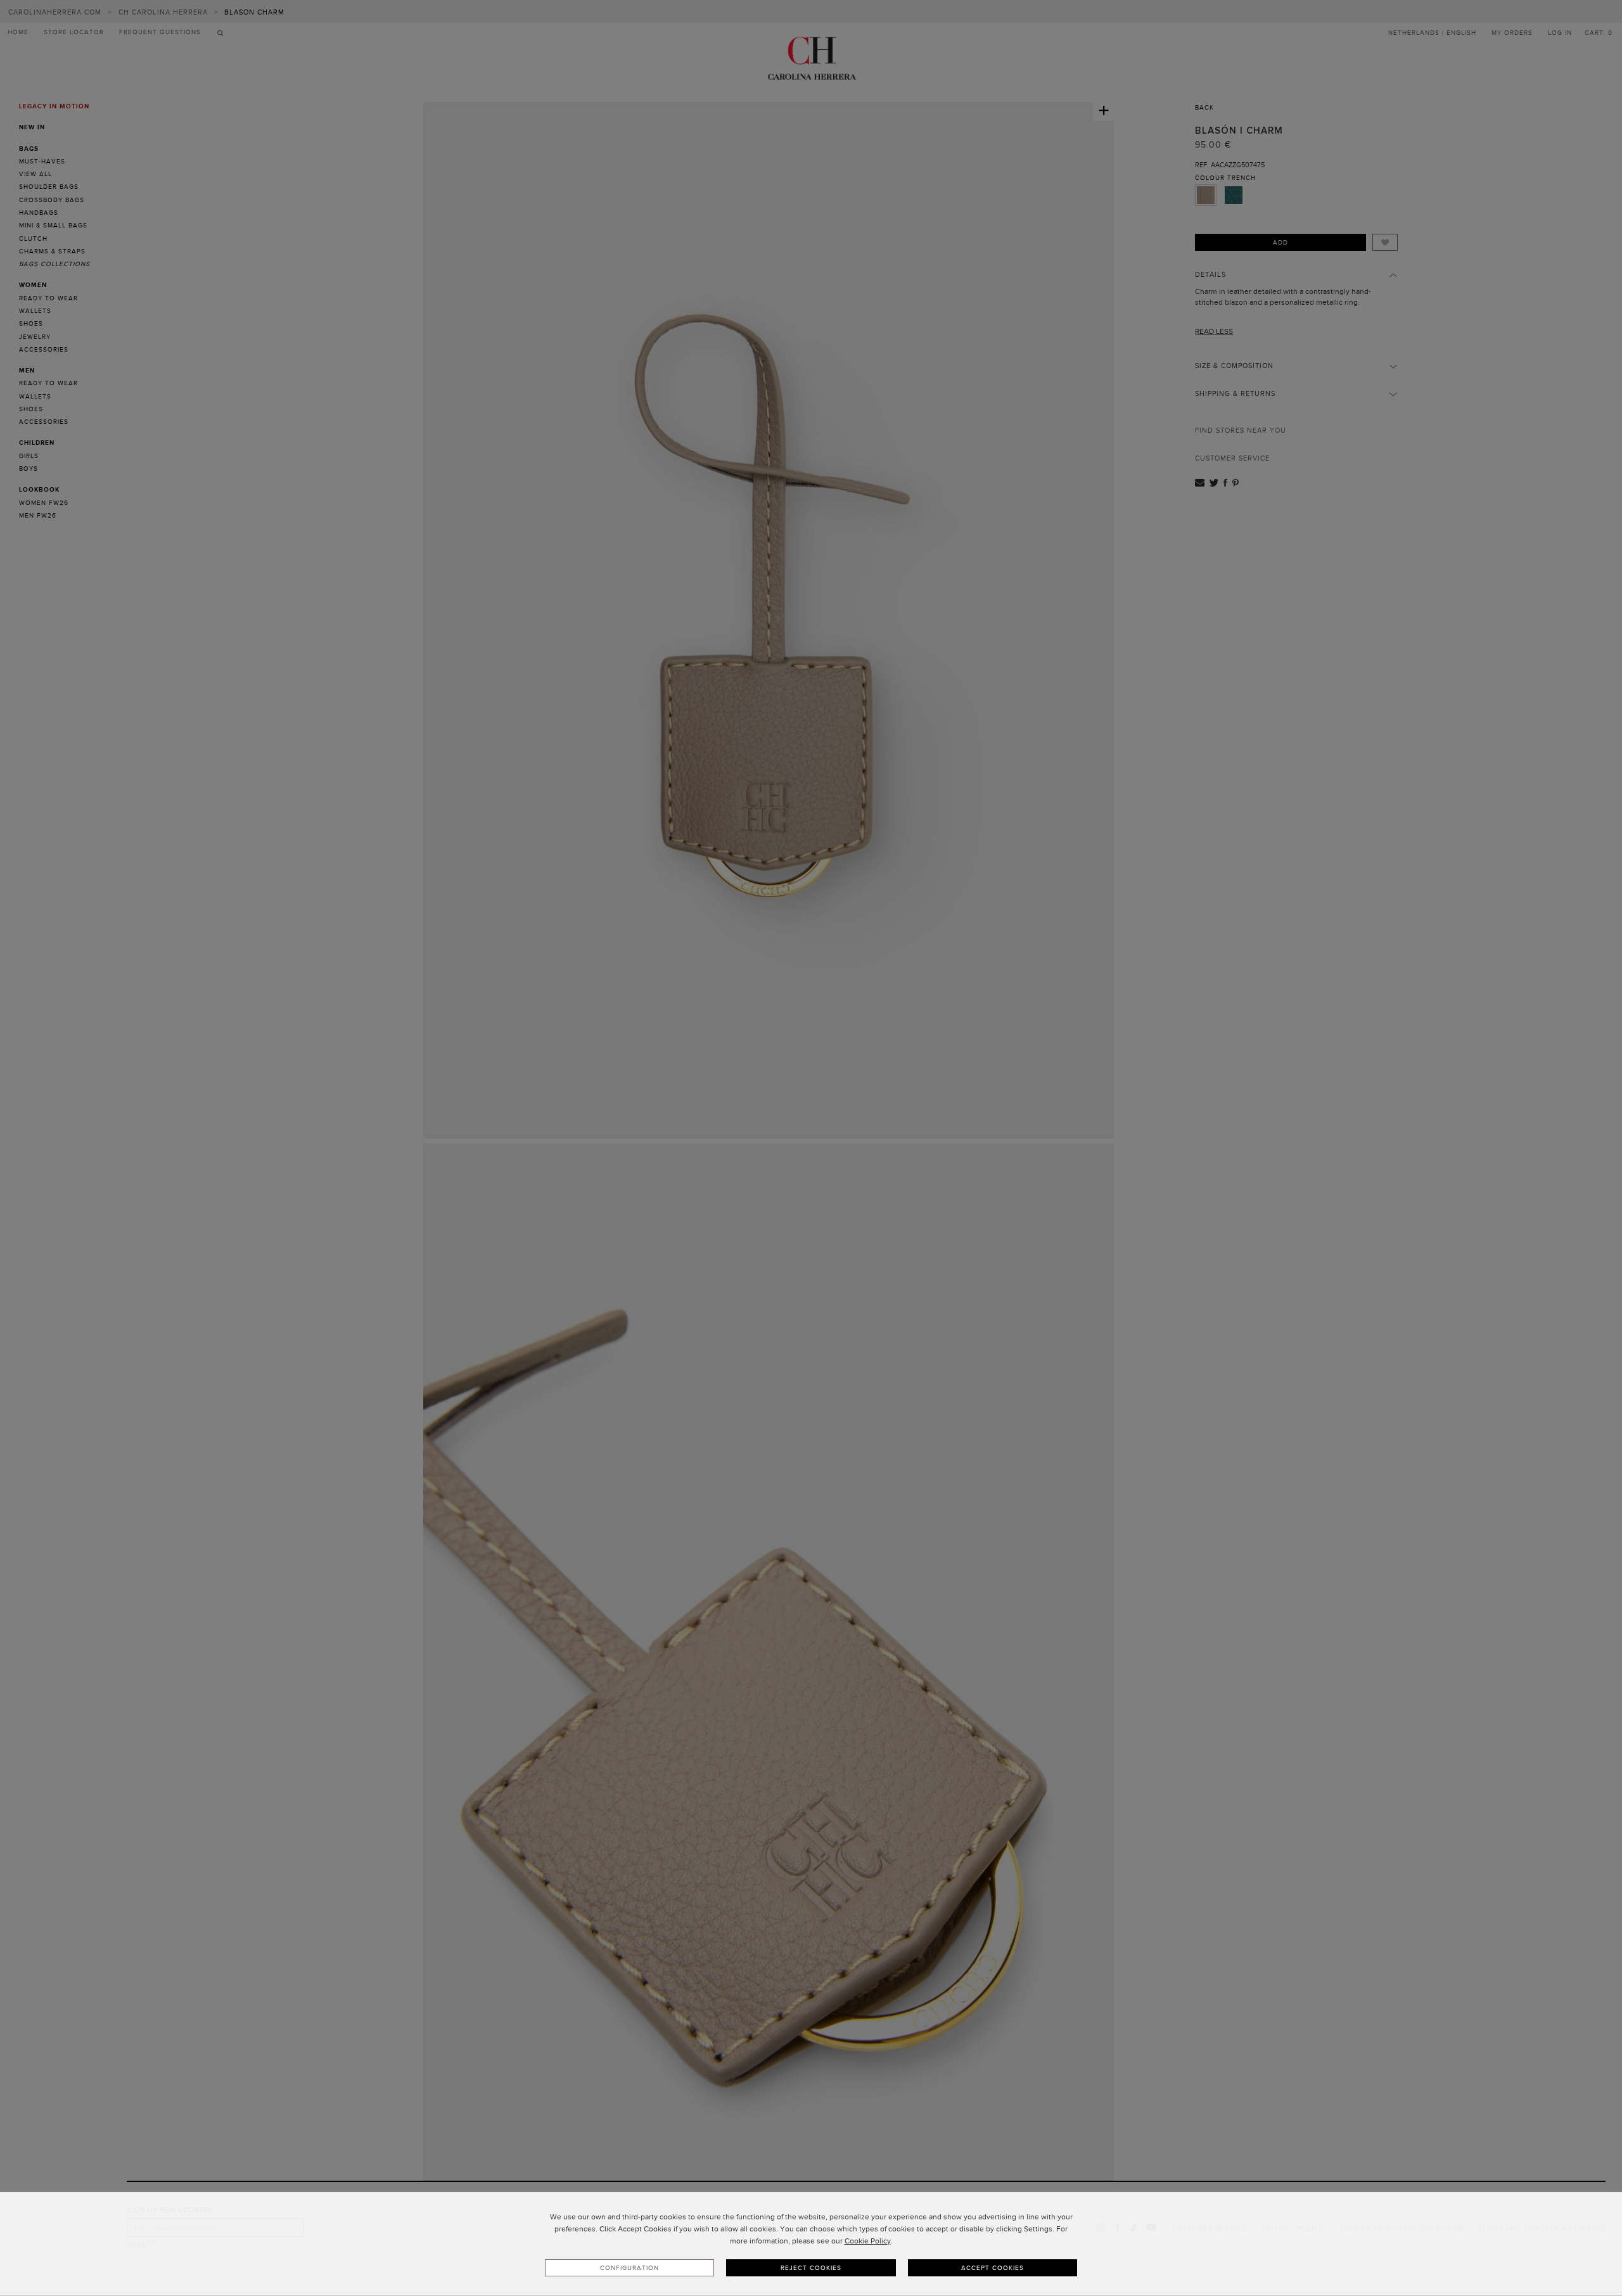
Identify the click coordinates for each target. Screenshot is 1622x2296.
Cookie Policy (868, 2241)
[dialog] (811, 2244)
